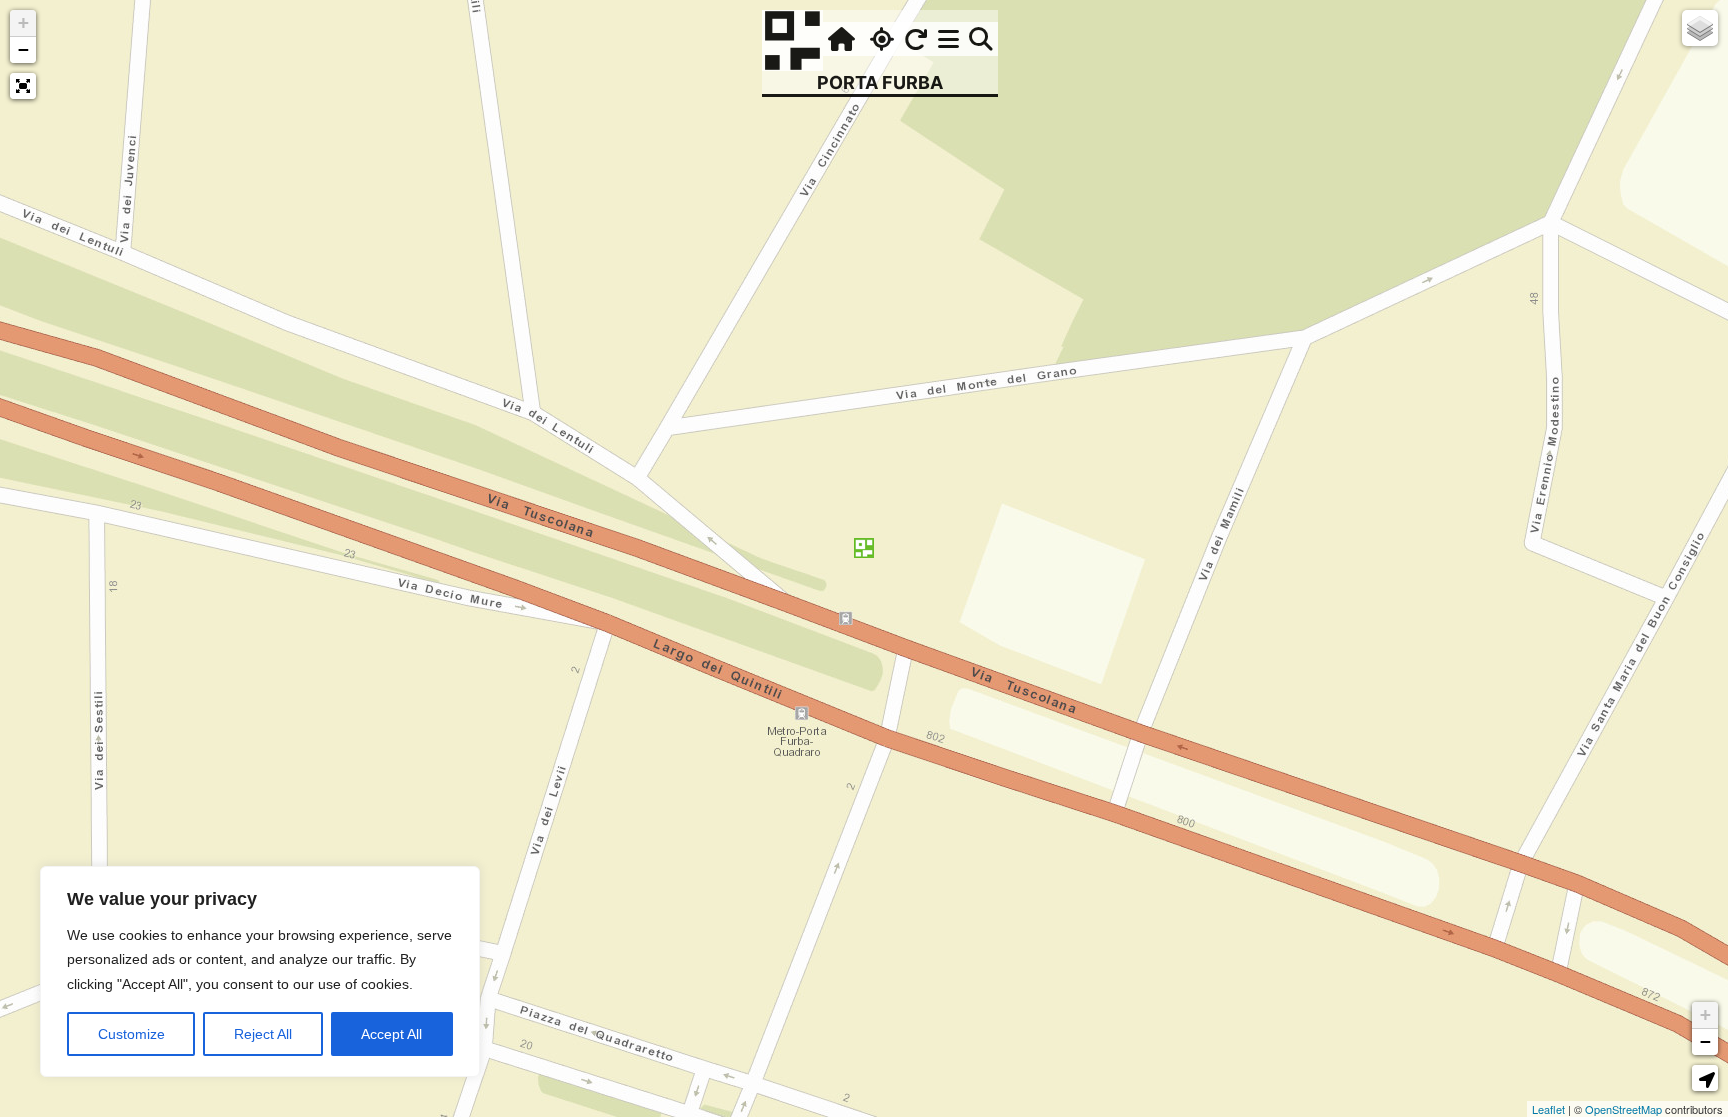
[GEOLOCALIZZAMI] (879, 39)
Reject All (263, 1034)
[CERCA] (981, 39)
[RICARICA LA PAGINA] (916, 39)
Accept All (391, 1034)
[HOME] (839, 39)
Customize (131, 1034)
